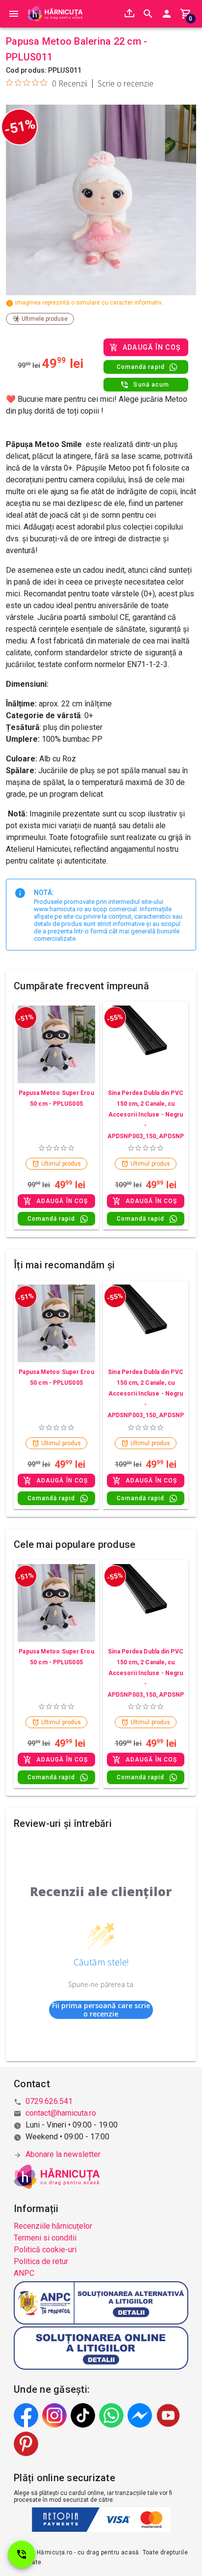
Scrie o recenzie (126, 84)
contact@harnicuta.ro (61, 2113)
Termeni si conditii (45, 2238)
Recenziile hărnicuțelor (53, 2226)
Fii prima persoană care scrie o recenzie (101, 2010)
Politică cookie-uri (45, 2250)
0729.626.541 (49, 2101)
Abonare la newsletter (63, 2154)
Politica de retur (41, 2261)
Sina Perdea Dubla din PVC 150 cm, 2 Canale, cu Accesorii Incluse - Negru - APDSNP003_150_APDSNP (146, 1115)
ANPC (24, 2273)
